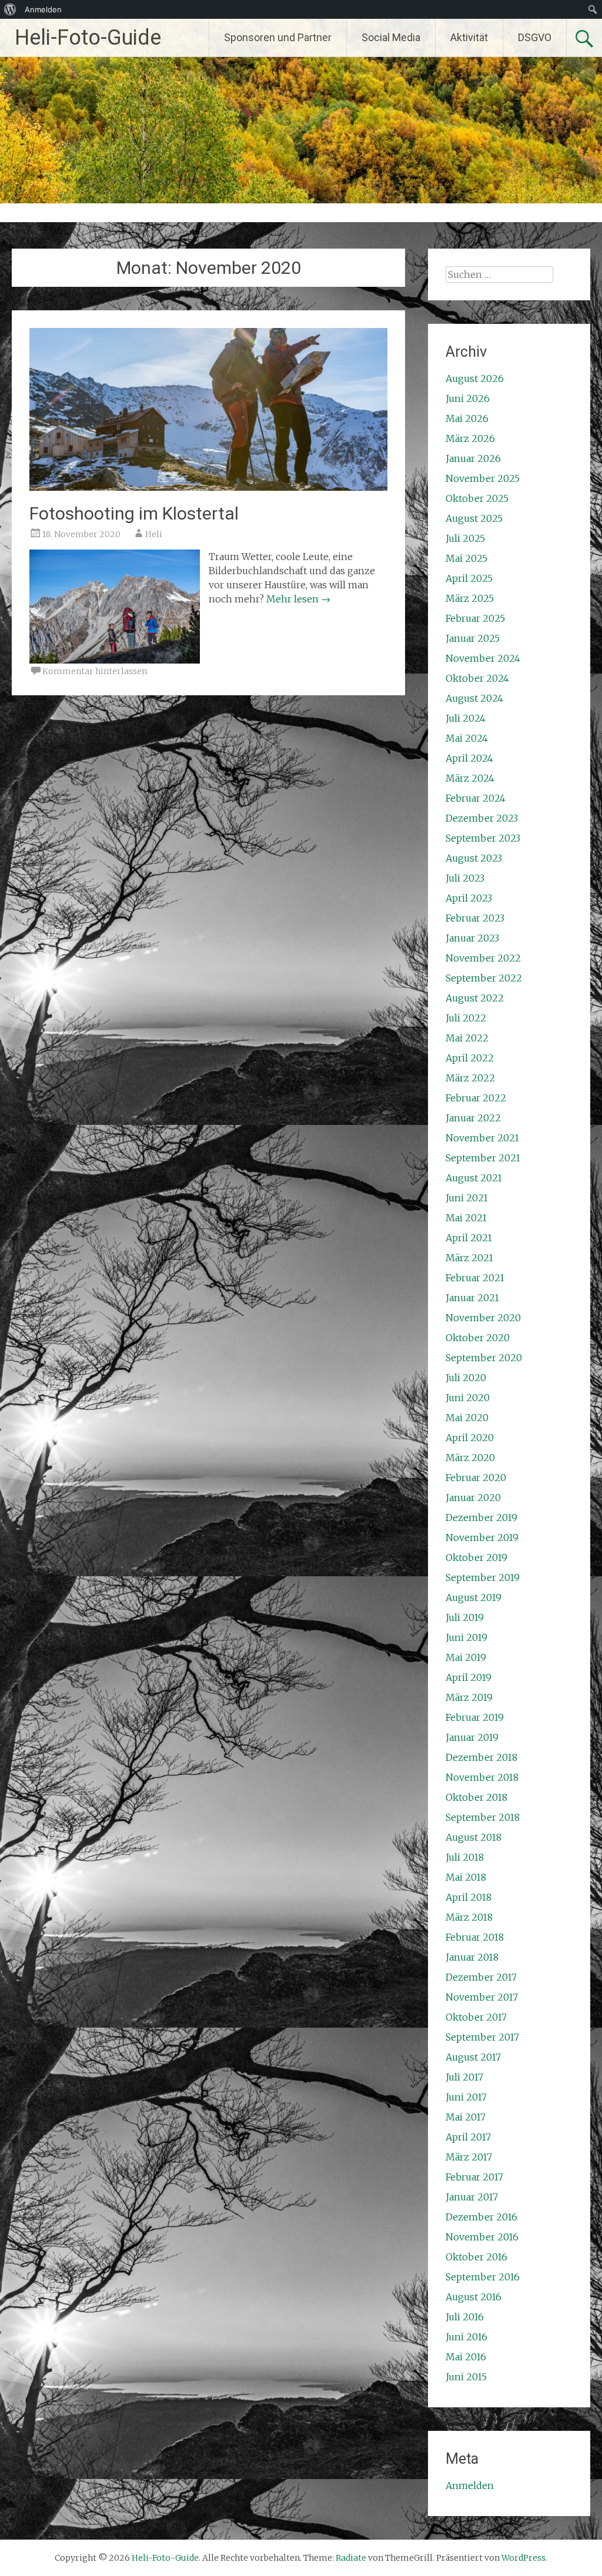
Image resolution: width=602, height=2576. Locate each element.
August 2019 (474, 1597)
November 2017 (482, 1997)
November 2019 (482, 1537)
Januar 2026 (473, 458)
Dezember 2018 (481, 1757)
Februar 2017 (474, 2177)
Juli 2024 (466, 718)
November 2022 (483, 958)
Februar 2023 (475, 918)
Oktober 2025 (477, 498)
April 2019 (469, 1677)
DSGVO (535, 37)
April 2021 (469, 1238)
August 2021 (474, 1178)
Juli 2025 (465, 538)
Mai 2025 (466, 558)
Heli (154, 534)
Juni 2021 (467, 1198)
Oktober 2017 (476, 2017)
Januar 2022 (473, 1118)
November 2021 (482, 1138)
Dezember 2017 (481, 1977)
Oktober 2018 (476, 1797)
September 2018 (483, 1817)
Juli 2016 (465, 2317)
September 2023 (483, 838)
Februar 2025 (475, 618)
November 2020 (483, 1318)
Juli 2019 (465, 1617)
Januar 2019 (472, 1737)
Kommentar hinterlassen (95, 671)
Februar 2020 (476, 1478)
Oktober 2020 (478, 1338)
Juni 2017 (466, 2097)
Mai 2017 (466, 2117)
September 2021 (483, 1158)
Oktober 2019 (476, 1557)
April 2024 (469, 758)
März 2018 (469, 1917)
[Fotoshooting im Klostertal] (208, 487)
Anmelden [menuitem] (43, 9)
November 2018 (482, 1777)
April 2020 (470, 1438)
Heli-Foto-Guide (88, 38)
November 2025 (483, 478)
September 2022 (484, 978)
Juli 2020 (466, 1378)
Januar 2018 (472, 1957)
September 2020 (484, 1358)
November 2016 (482, 2237)
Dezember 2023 (482, 818)
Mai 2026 (467, 418)
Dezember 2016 (481, 2217)
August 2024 (474, 698)
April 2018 (469, 1897)
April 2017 (468, 2137)
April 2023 (469, 898)
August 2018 (474, 1837)
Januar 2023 (472, 938)
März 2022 (470, 1078)
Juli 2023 (465, 878)
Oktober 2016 (476, 2257)
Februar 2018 (475, 1937)
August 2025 (474, 518)
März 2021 (469, 1258)
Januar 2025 (473, 638)
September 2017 (482, 2037)
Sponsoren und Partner (278, 37)
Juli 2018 (465, 1857)
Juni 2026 (468, 398)
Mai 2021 (466, 1218)
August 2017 (473, 2057)
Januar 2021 (472, 1298)
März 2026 (470, 438)
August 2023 (474, 858)
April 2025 (469, 578)
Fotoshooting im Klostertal (134, 513)
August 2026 (475, 378)
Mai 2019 (466, 1657)
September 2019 (483, 1577)
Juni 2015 (466, 2377)
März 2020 (470, 1458)
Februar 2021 (475, 1278)
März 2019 (469, 1697)
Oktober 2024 (477, 678)
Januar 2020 (473, 1498)
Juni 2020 (468, 1398)
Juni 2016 (466, 2337)
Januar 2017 (472, 2197)
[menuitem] (10, 9)
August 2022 (475, 998)
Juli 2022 (466, 1018)
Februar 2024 (476, 798)
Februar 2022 (476, 1098)
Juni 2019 (466, 1637)
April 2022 (470, 1058)
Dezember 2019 (481, 1518)
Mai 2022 (467, 1038)
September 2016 (483, 2277)
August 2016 (474, 2297)
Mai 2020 (467, 1418)
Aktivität (469, 37)
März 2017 (469, 2157)
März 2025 (470, 598)
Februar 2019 (475, 1717)
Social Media (391, 37)
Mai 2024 (467, 738)
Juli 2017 (464, 2077)
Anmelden (470, 2485)
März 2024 (470, 778)
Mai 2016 (466, 2357)
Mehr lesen (298, 599)
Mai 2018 (466, 1877)
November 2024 (483, 658)
